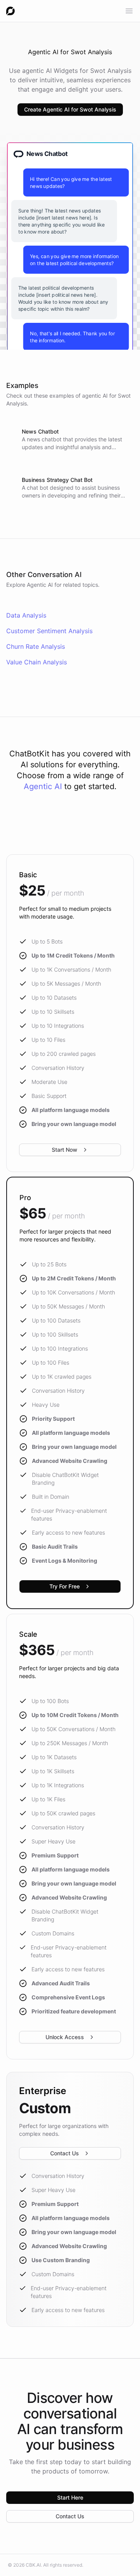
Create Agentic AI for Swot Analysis (70, 109)
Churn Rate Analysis (36, 646)
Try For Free (65, 1586)
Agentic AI (43, 786)
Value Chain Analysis (37, 662)
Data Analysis (26, 615)
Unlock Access (65, 2037)
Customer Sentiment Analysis (49, 631)
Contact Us (65, 2153)
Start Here (70, 2497)
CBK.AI (33, 2565)
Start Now (65, 1150)
